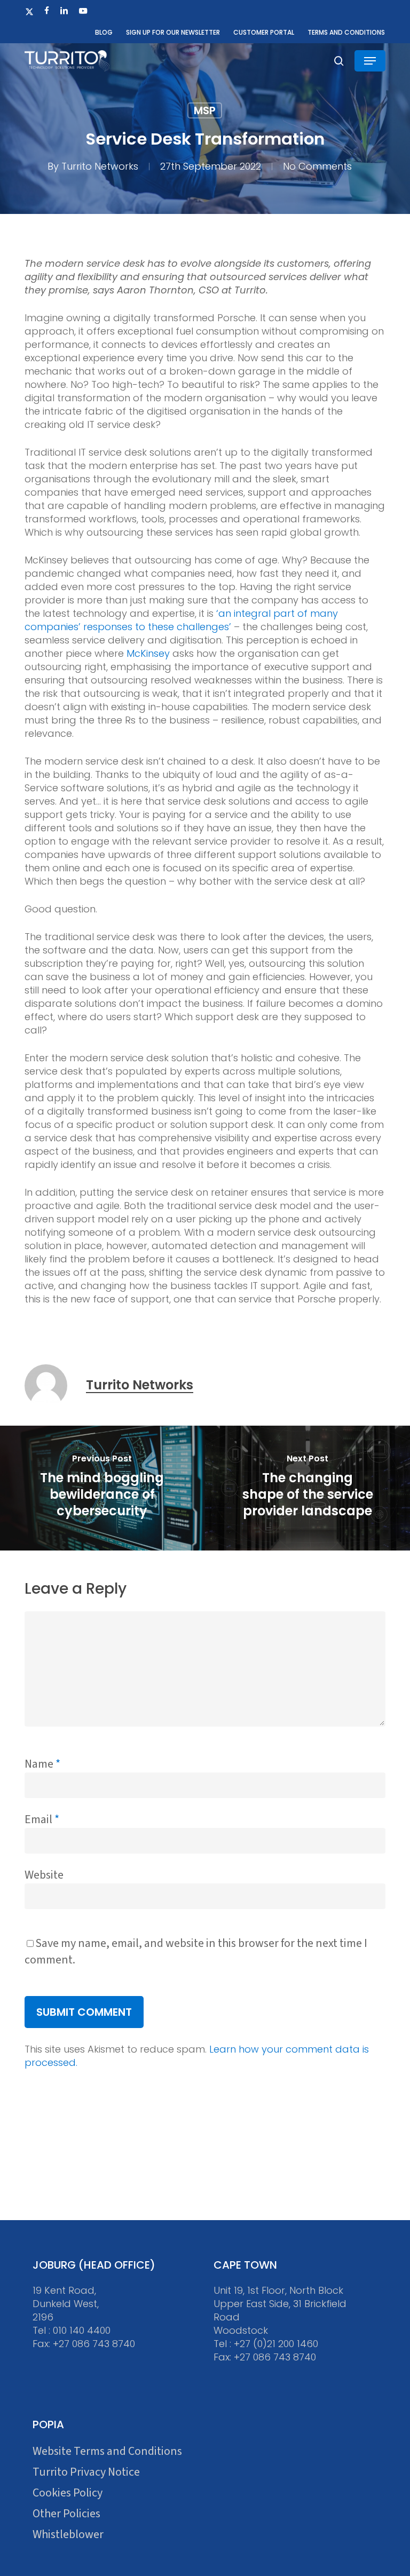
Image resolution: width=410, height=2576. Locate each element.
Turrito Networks (100, 166)
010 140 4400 (82, 2330)
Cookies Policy (68, 2493)
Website (44, 1875)
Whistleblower (68, 2535)
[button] (370, 61)
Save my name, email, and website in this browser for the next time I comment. (196, 1951)
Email (42, 1819)
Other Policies (66, 2514)
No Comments (317, 166)
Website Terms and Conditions (107, 2451)
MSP (205, 110)
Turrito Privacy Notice (86, 2472)
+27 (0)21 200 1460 (276, 2344)
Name (42, 1764)
